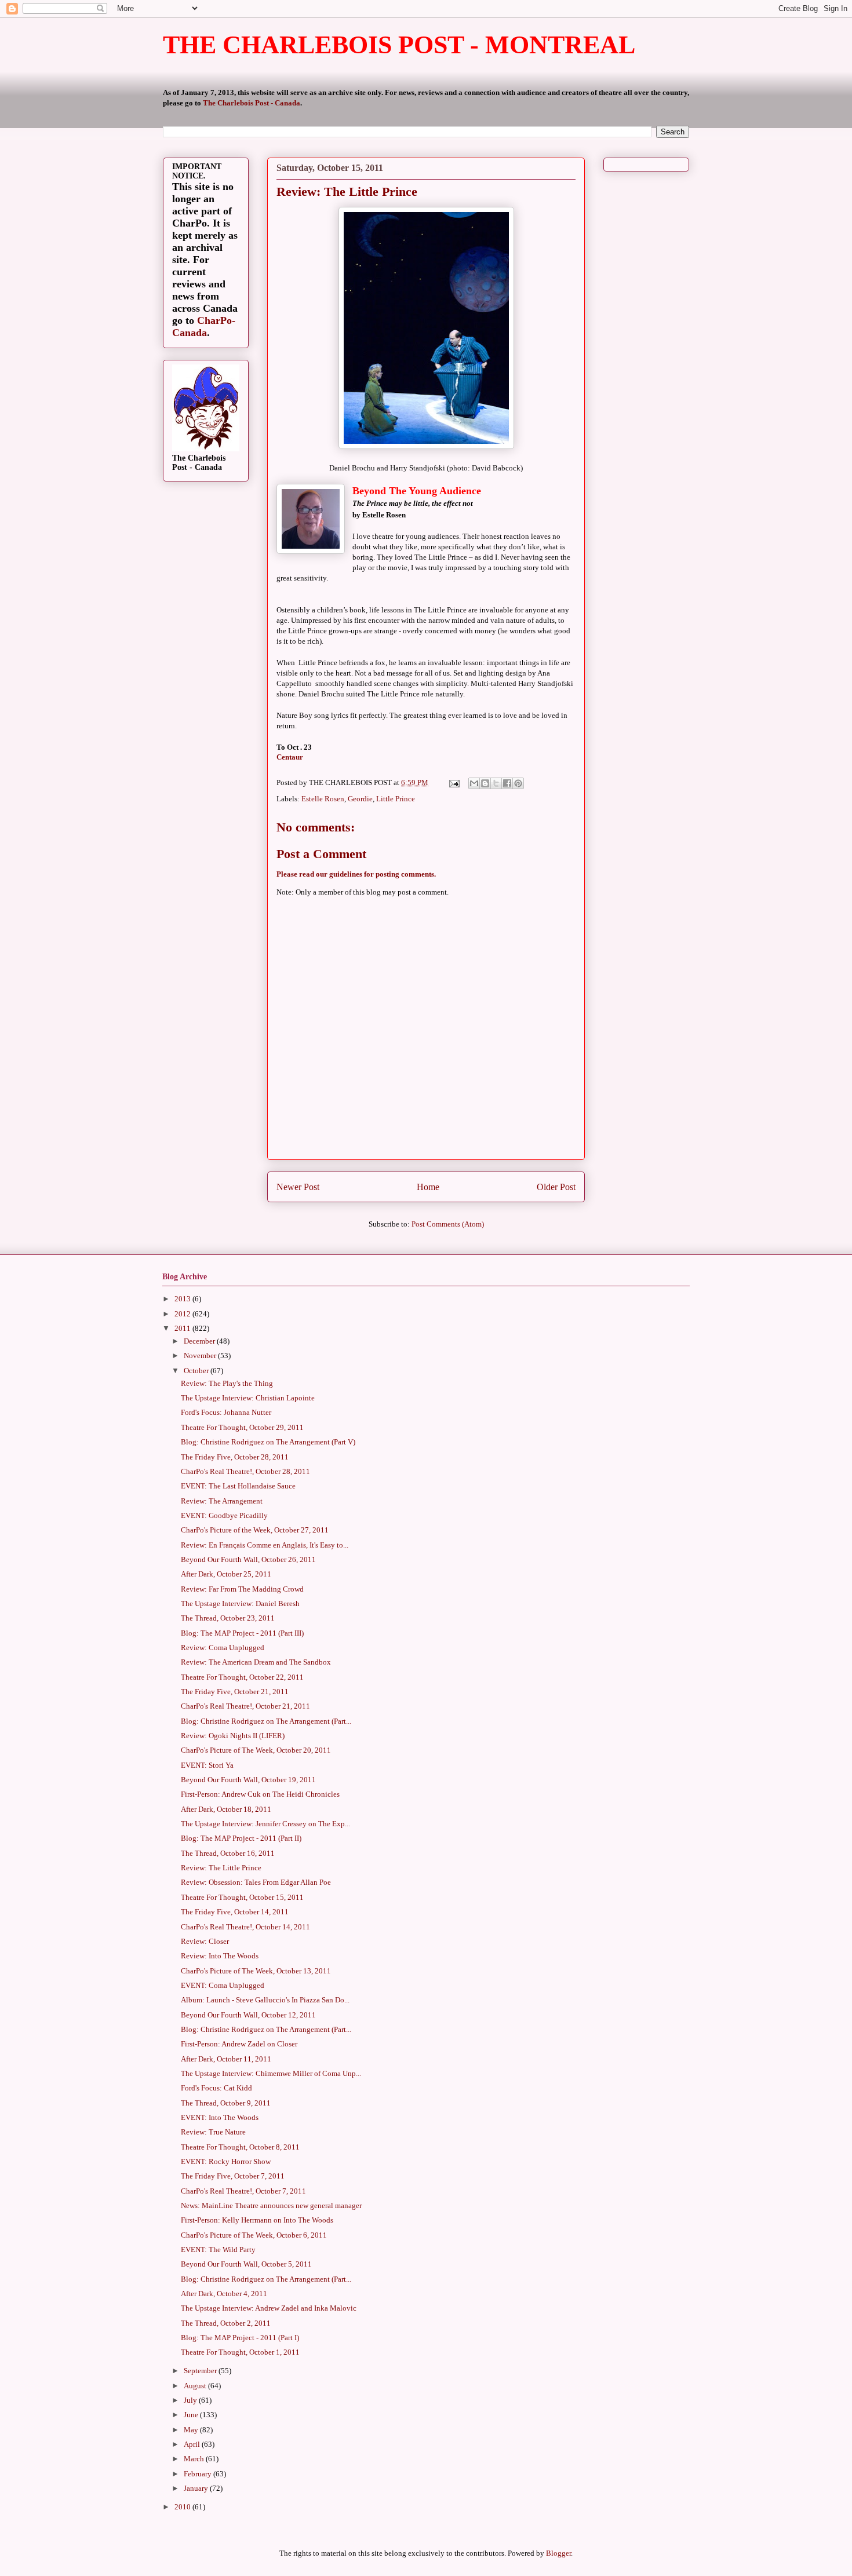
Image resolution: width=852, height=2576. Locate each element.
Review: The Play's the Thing (227, 1383)
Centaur (290, 757)
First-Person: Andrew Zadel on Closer (239, 2044)
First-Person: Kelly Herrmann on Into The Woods (257, 2220)
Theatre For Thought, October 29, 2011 (242, 1427)
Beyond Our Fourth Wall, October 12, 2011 (248, 2015)
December (200, 1341)
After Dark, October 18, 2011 (226, 1809)
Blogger (558, 2553)
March (195, 2459)
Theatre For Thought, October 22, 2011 (242, 1677)
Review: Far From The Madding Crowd (242, 1589)
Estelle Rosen (323, 799)
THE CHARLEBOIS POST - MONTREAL (399, 45)
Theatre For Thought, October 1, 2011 (240, 2352)
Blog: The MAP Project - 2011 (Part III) (242, 1633)
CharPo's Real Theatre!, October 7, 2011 (243, 2191)
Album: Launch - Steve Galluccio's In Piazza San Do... (265, 2000)
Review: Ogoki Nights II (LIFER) (233, 1736)
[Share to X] (496, 783)
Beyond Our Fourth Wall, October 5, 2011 (246, 2264)
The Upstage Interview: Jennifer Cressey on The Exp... (265, 1824)
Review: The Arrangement (222, 1501)
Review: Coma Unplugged (223, 1648)
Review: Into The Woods (220, 1956)
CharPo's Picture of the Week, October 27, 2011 (255, 1530)
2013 (183, 1299)
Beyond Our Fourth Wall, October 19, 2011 (248, 1780)
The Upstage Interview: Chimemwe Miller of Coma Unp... (271, 2073)
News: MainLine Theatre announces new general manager (271, 2205)
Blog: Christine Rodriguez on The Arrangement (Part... (266, 1721)
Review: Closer (205, 1941)
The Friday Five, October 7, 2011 (233, 2176)
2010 (183, 2507)
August (196, 2386)
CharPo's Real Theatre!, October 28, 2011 (245, 1471)
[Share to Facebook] (507, 783)
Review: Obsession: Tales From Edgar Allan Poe (256, 1882)
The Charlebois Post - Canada (252, 103)
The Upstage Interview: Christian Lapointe (248, 1398)
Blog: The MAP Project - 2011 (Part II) (241, 1838)
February (199, 2474)
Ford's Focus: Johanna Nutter (226, 1412)
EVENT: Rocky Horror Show (226, 2161)
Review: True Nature (213, 2132)
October (197, 1371)
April (193, 2444)
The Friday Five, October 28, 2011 (235, 1457)
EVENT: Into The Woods (220, 2117)
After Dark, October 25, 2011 (226, 1574)
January (197, 2488)
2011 (183, 1328)
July (191, 2400)
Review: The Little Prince (221, 1868)
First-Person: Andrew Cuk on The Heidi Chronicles (260, 1794)
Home (428, 1187)
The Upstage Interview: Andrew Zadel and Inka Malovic (269, 2308)
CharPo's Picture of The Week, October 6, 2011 (254, 2235)
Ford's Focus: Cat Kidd (216, 2088)
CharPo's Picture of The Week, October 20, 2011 (256, 1750)
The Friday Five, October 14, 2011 (235, 1912)
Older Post (556, 1187)
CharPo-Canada (204, 326)
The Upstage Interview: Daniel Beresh (240, 1603)
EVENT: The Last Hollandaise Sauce (238, 1486)
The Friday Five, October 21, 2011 (235, 1692)
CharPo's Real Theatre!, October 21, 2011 (245, 1706)
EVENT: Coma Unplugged (223, 1985)
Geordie (360, 799)
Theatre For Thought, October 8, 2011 (240, 2147)
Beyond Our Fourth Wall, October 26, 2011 (248, 1559)
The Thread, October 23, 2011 (228, 1618)
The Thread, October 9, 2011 (226, 2103)
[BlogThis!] (485, 783)
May (192, 2430)
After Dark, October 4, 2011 (224, 2294)
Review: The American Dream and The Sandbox (256, 1662)
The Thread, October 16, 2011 (228, 1853)
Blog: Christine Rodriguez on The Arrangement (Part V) (268, 1442)
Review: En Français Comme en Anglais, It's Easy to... (265, 1545)
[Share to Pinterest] (518, 783)
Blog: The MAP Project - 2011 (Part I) (240, 2338)
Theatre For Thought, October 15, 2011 (242, 1897)
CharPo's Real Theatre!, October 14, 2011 (245, 1927)
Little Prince (396, 799)
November (201, 1355)
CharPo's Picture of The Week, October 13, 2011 (256, 1971)
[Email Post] (453, 782)
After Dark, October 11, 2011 (226, 2059)
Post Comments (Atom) (448, 1224)
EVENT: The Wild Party (218, 2250)
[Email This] (474, 783)
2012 (183, 1314)
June (192, 2415)
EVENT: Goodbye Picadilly (224, 1515)
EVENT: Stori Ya (207, 1765)
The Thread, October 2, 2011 (226, 2323)
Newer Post (298, 1187)
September (201, 2371)
